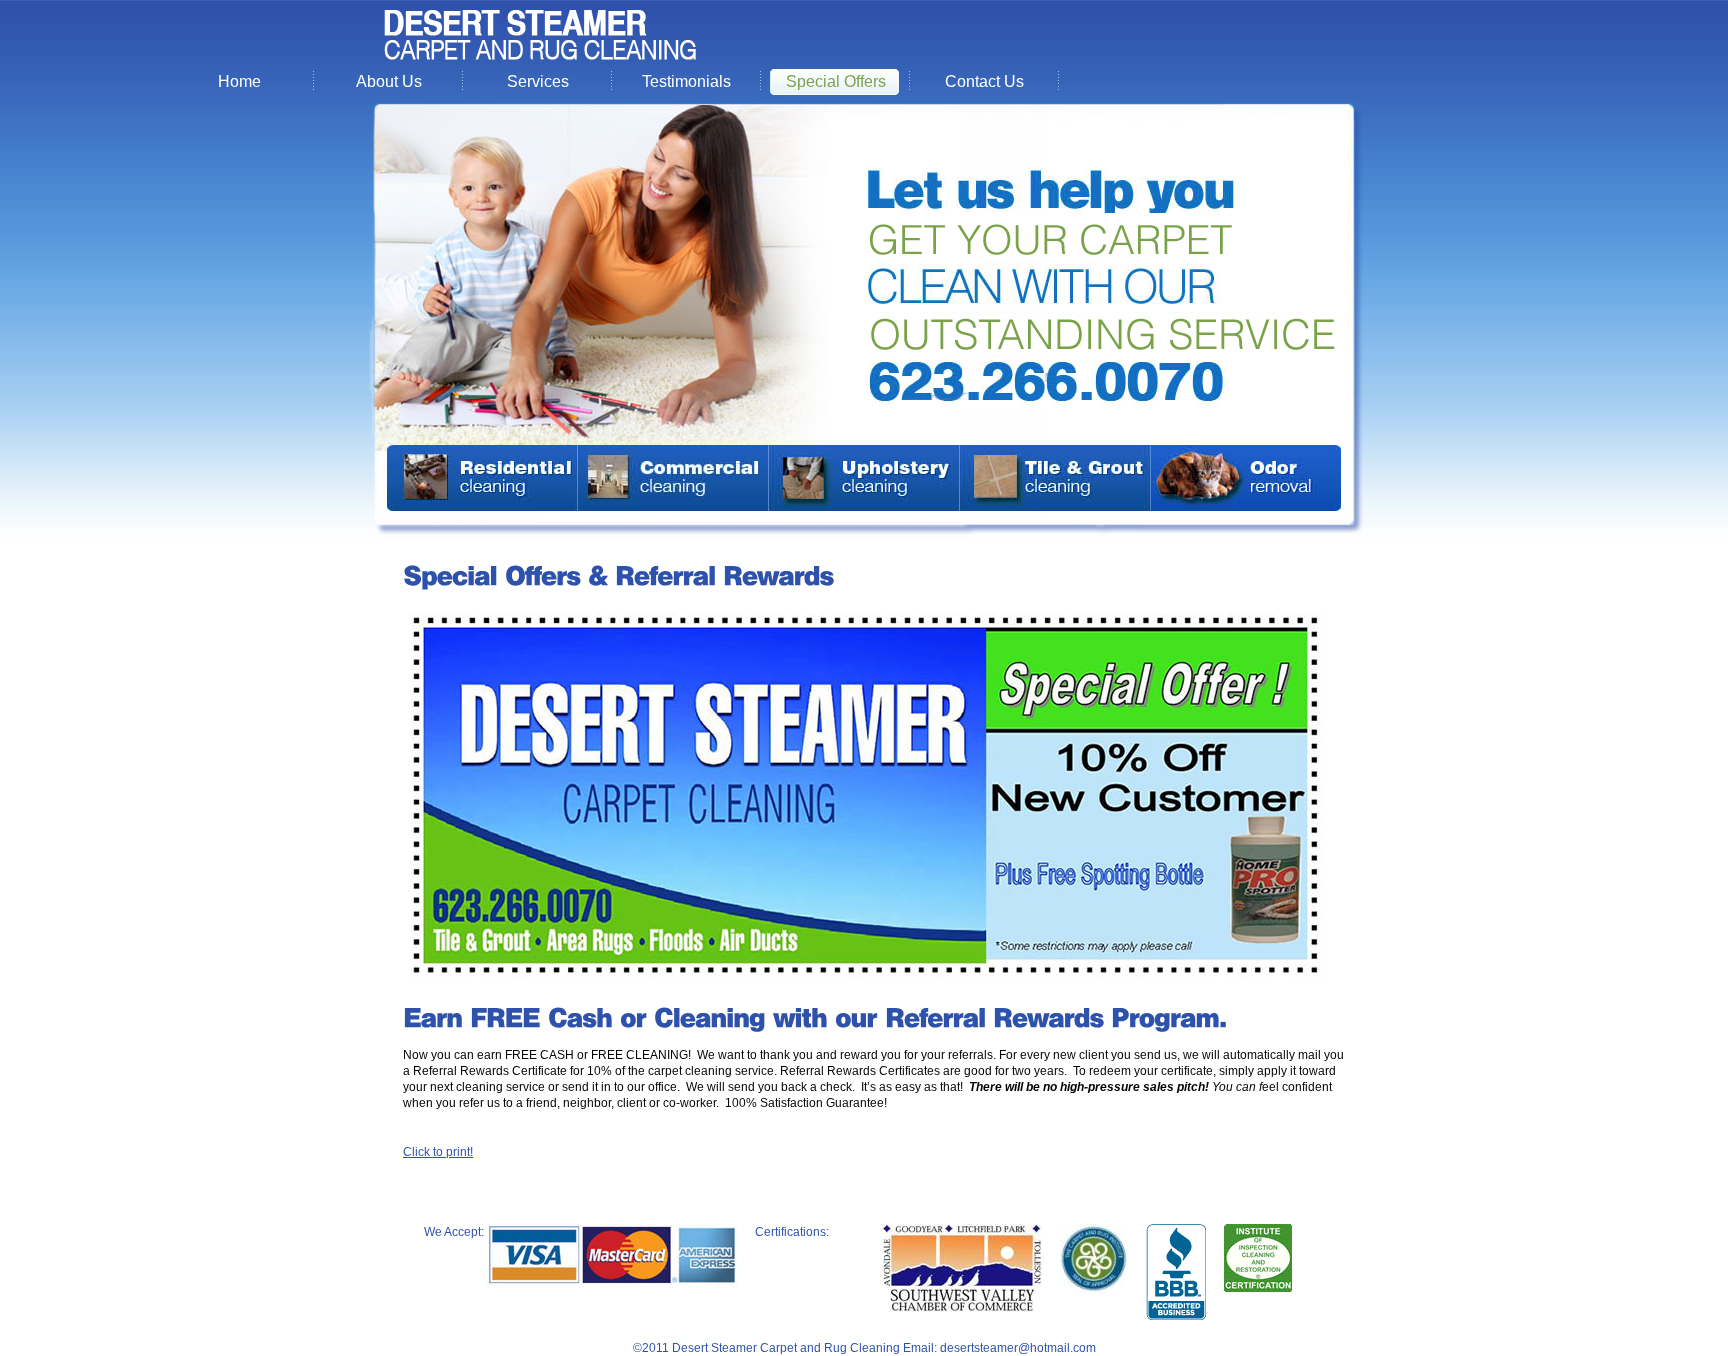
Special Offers (836, 81)
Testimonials (686, 81)
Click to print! (438, 1152)
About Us (389, 81)
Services (538, 81)
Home (239, 81)
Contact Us (984, 81)
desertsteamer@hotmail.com (1018, 1348)
